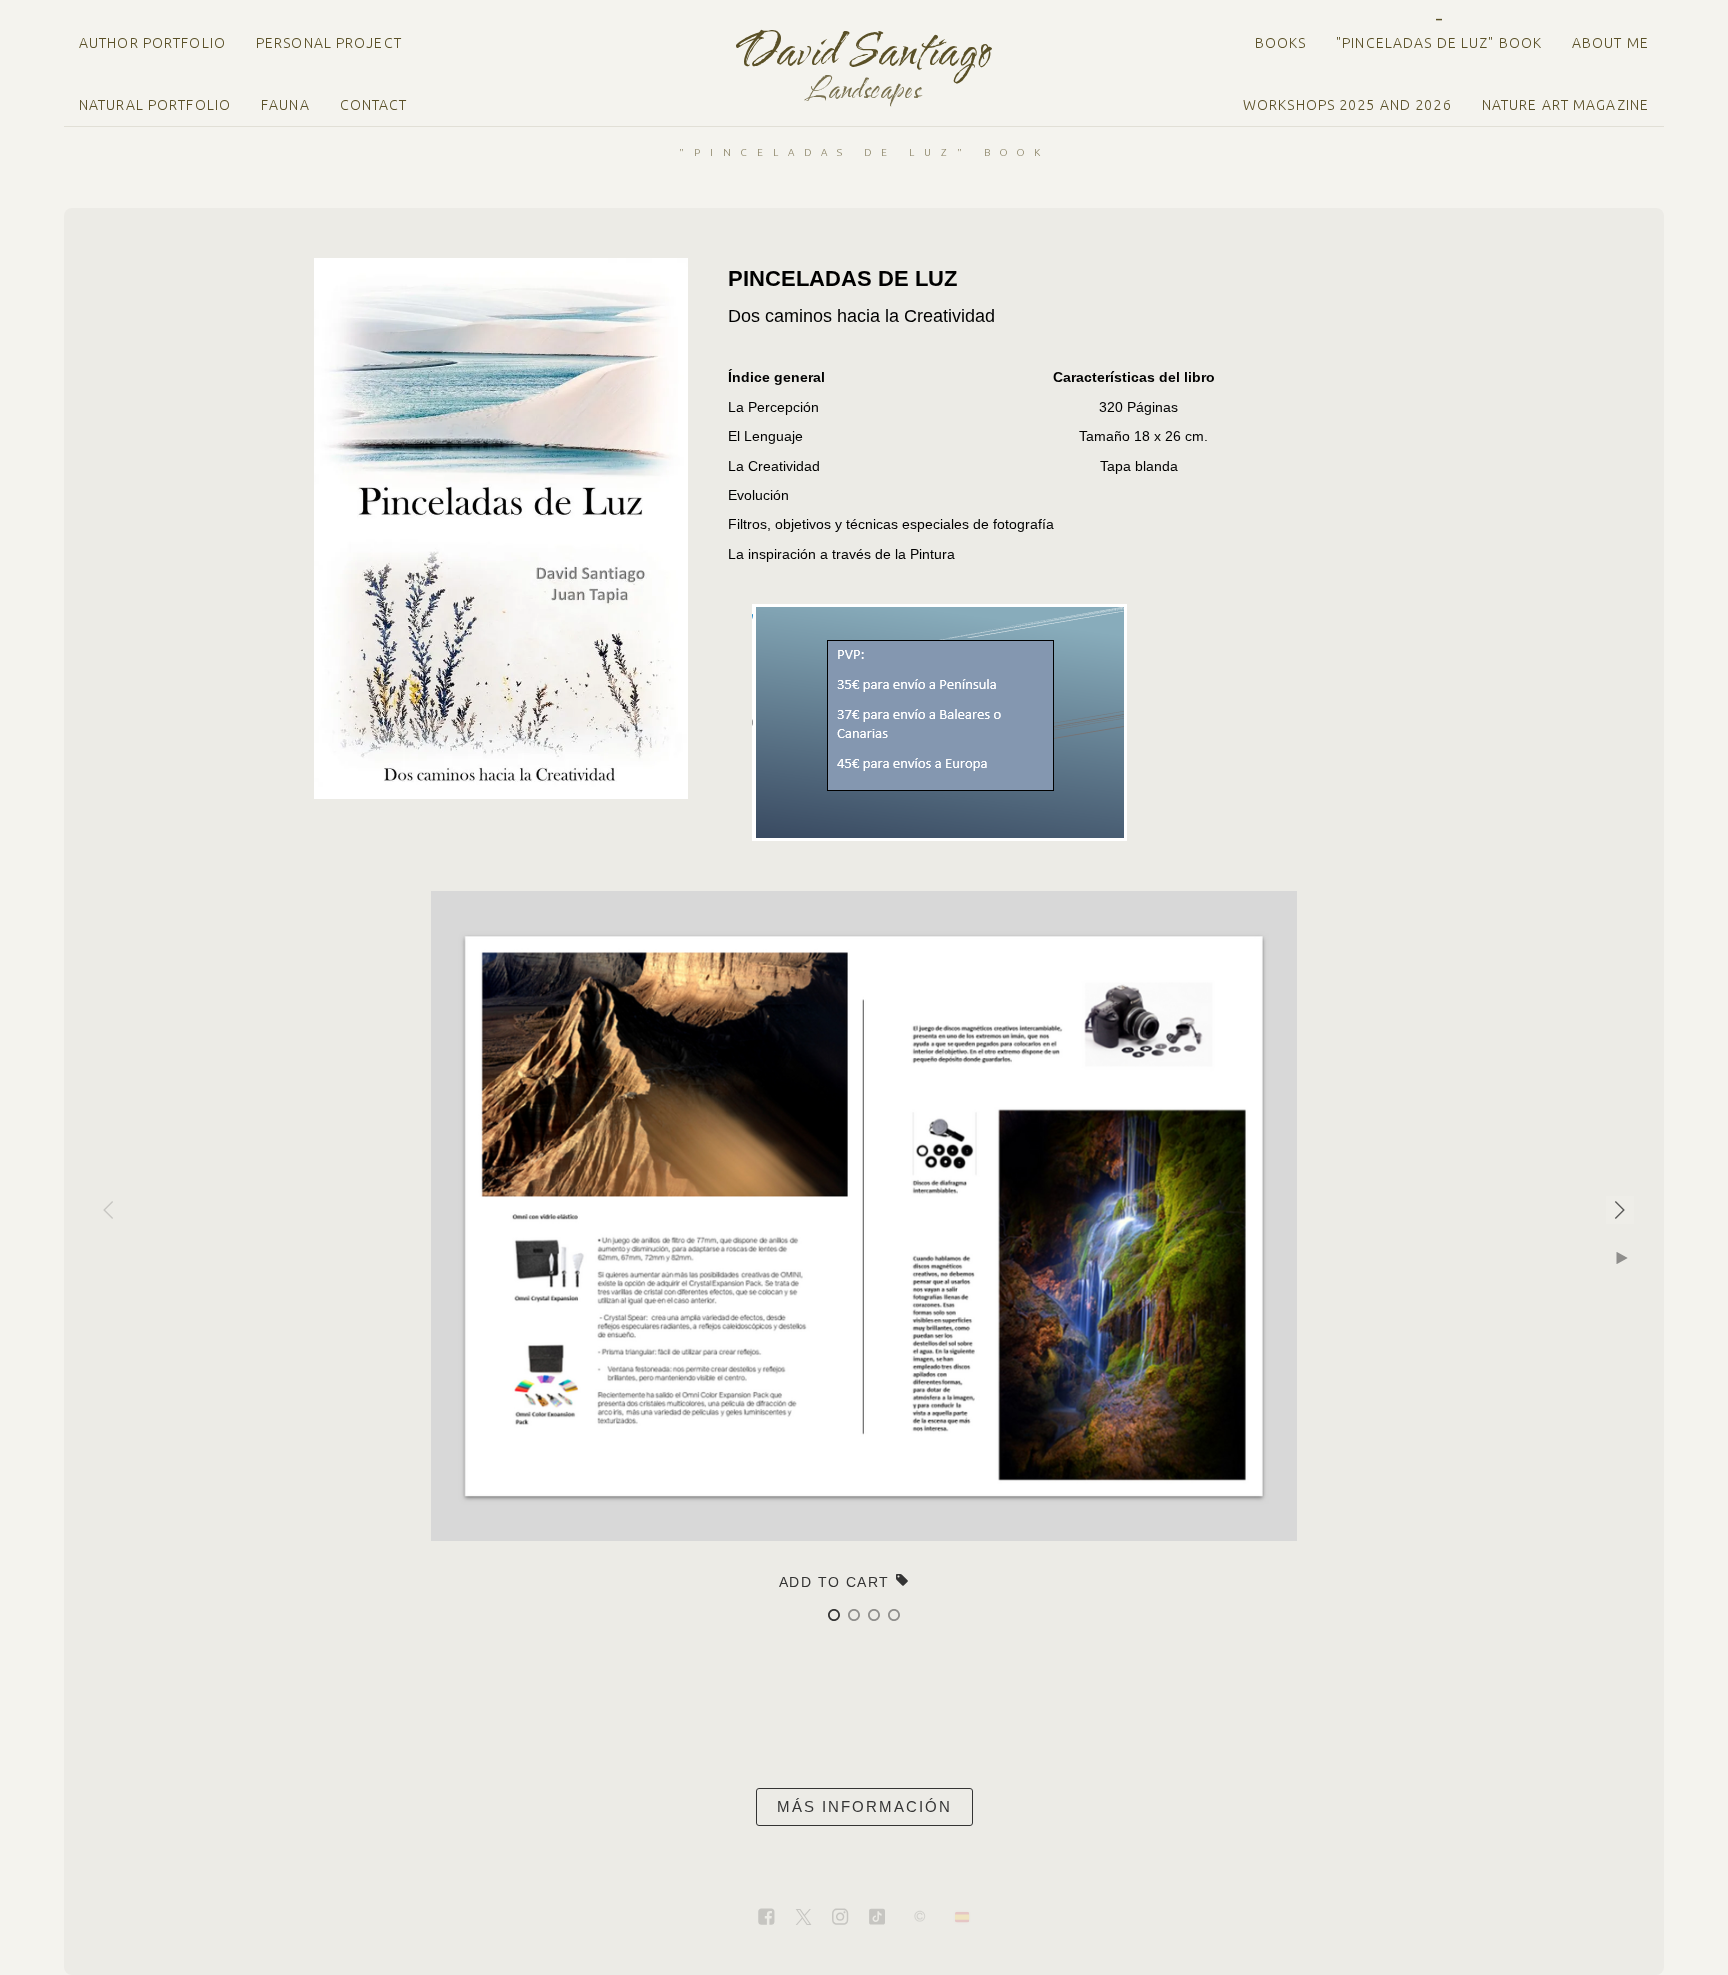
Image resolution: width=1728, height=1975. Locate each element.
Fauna (285, 105)
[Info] (920, 1917)
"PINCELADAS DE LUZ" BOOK (1439, 43)
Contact (374, 105)
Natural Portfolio (155, 105)
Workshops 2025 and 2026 (1347, 105)
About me (1610, 43)
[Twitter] (803, 1917)
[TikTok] (877, 1917)
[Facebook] (766, 1917)
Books (1281, 43)
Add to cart (837, 1582)
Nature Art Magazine (1565, 105)
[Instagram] (840, 1917)
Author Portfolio (152, 43)
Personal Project (329, 43)
